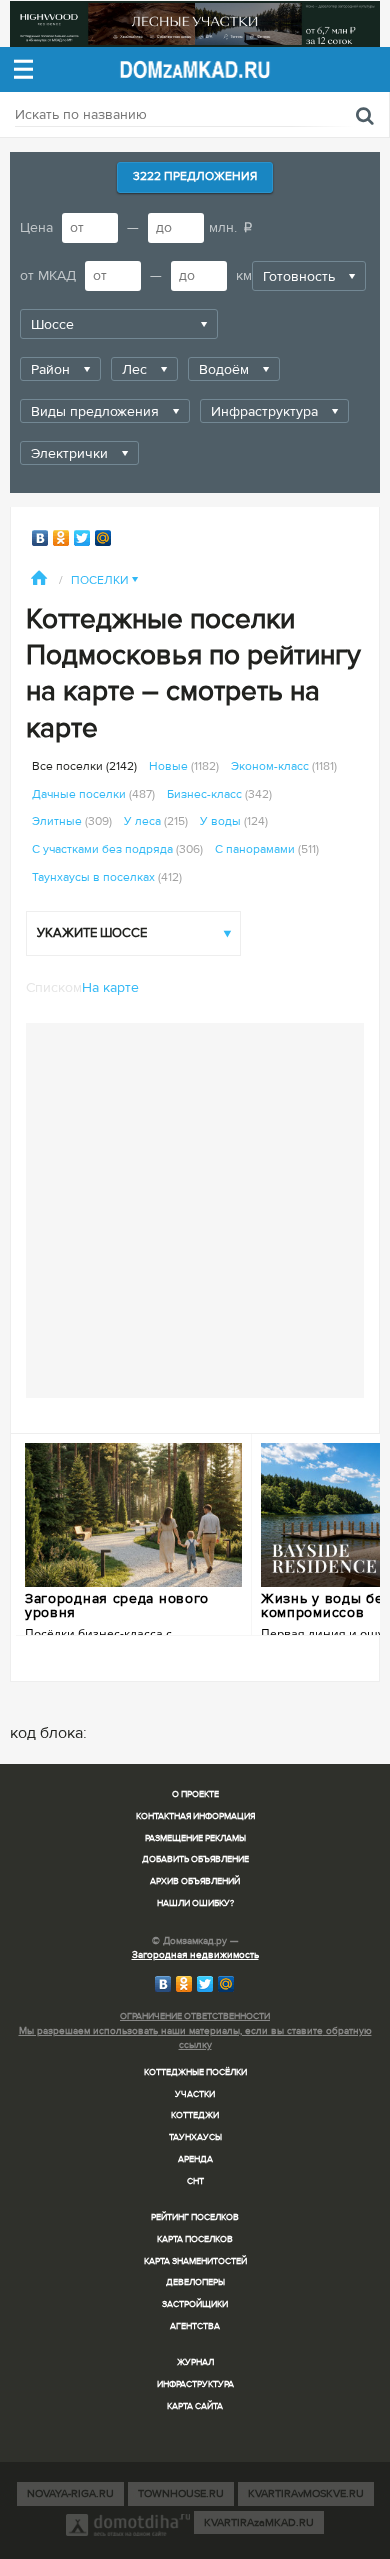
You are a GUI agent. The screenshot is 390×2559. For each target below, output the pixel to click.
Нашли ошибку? (195, 1903)
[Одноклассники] (61, 538)
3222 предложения (195, 176)
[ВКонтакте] (40, 538)
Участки (195, 2094)
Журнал (195, 2362)
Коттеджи (195, 2115)
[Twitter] (82, 538)
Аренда (195, 2159)
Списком (54, 987)
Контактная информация (195, 1816)
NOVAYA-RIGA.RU (70, 2493)
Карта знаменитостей (195, 2261)
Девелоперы (195, 2282)
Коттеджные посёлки (195, 2072)
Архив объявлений (195, 1881)
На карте (110, 987)
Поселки (104, 580)
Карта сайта (195, 2406)
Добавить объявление (195, 1859)
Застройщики (195, 2304)
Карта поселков (195, 2239)
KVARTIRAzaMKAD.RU (259, 2522)
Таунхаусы (195, 2137)
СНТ (195, 2181)
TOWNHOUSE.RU (181, 2493)
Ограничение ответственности (195, 2016)
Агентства (195, 2326)
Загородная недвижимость (195, 1955)
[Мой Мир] (103, 538)
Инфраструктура (195, 2384)
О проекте (195, 1794)
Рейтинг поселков (195, 2217)
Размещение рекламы (195, 1838)
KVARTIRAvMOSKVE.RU (306, 2493)
